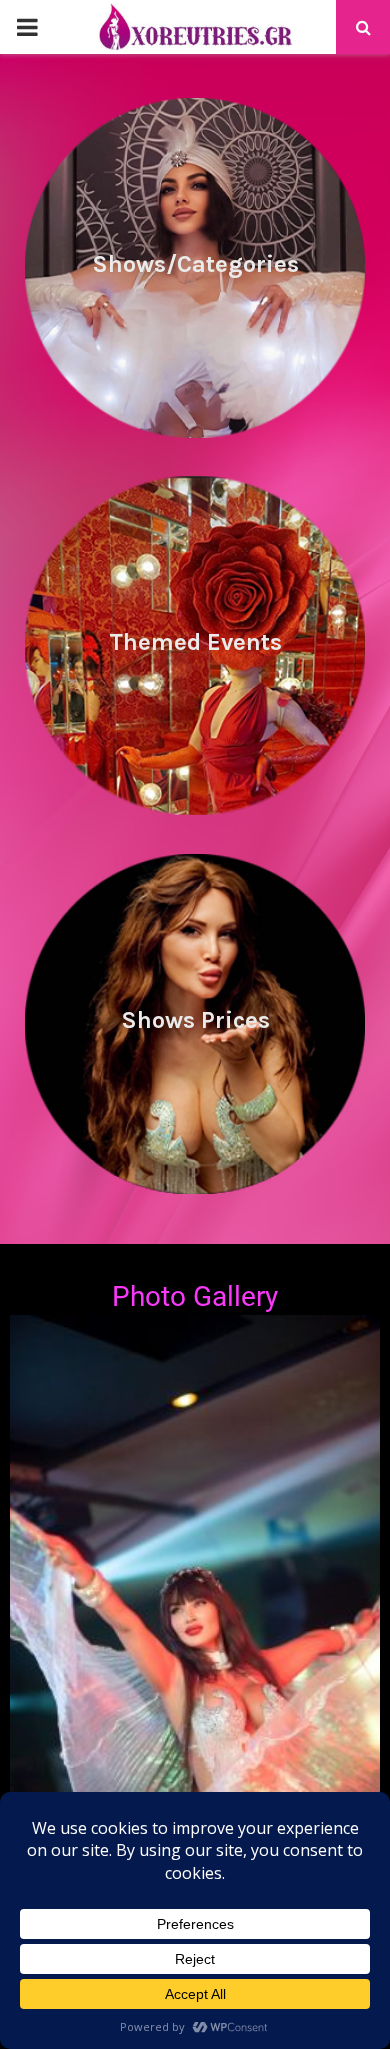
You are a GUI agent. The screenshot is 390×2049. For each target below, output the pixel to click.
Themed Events (195, 642)
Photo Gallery (195, 1296)
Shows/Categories (195, 264)
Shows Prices (195, 1020)
